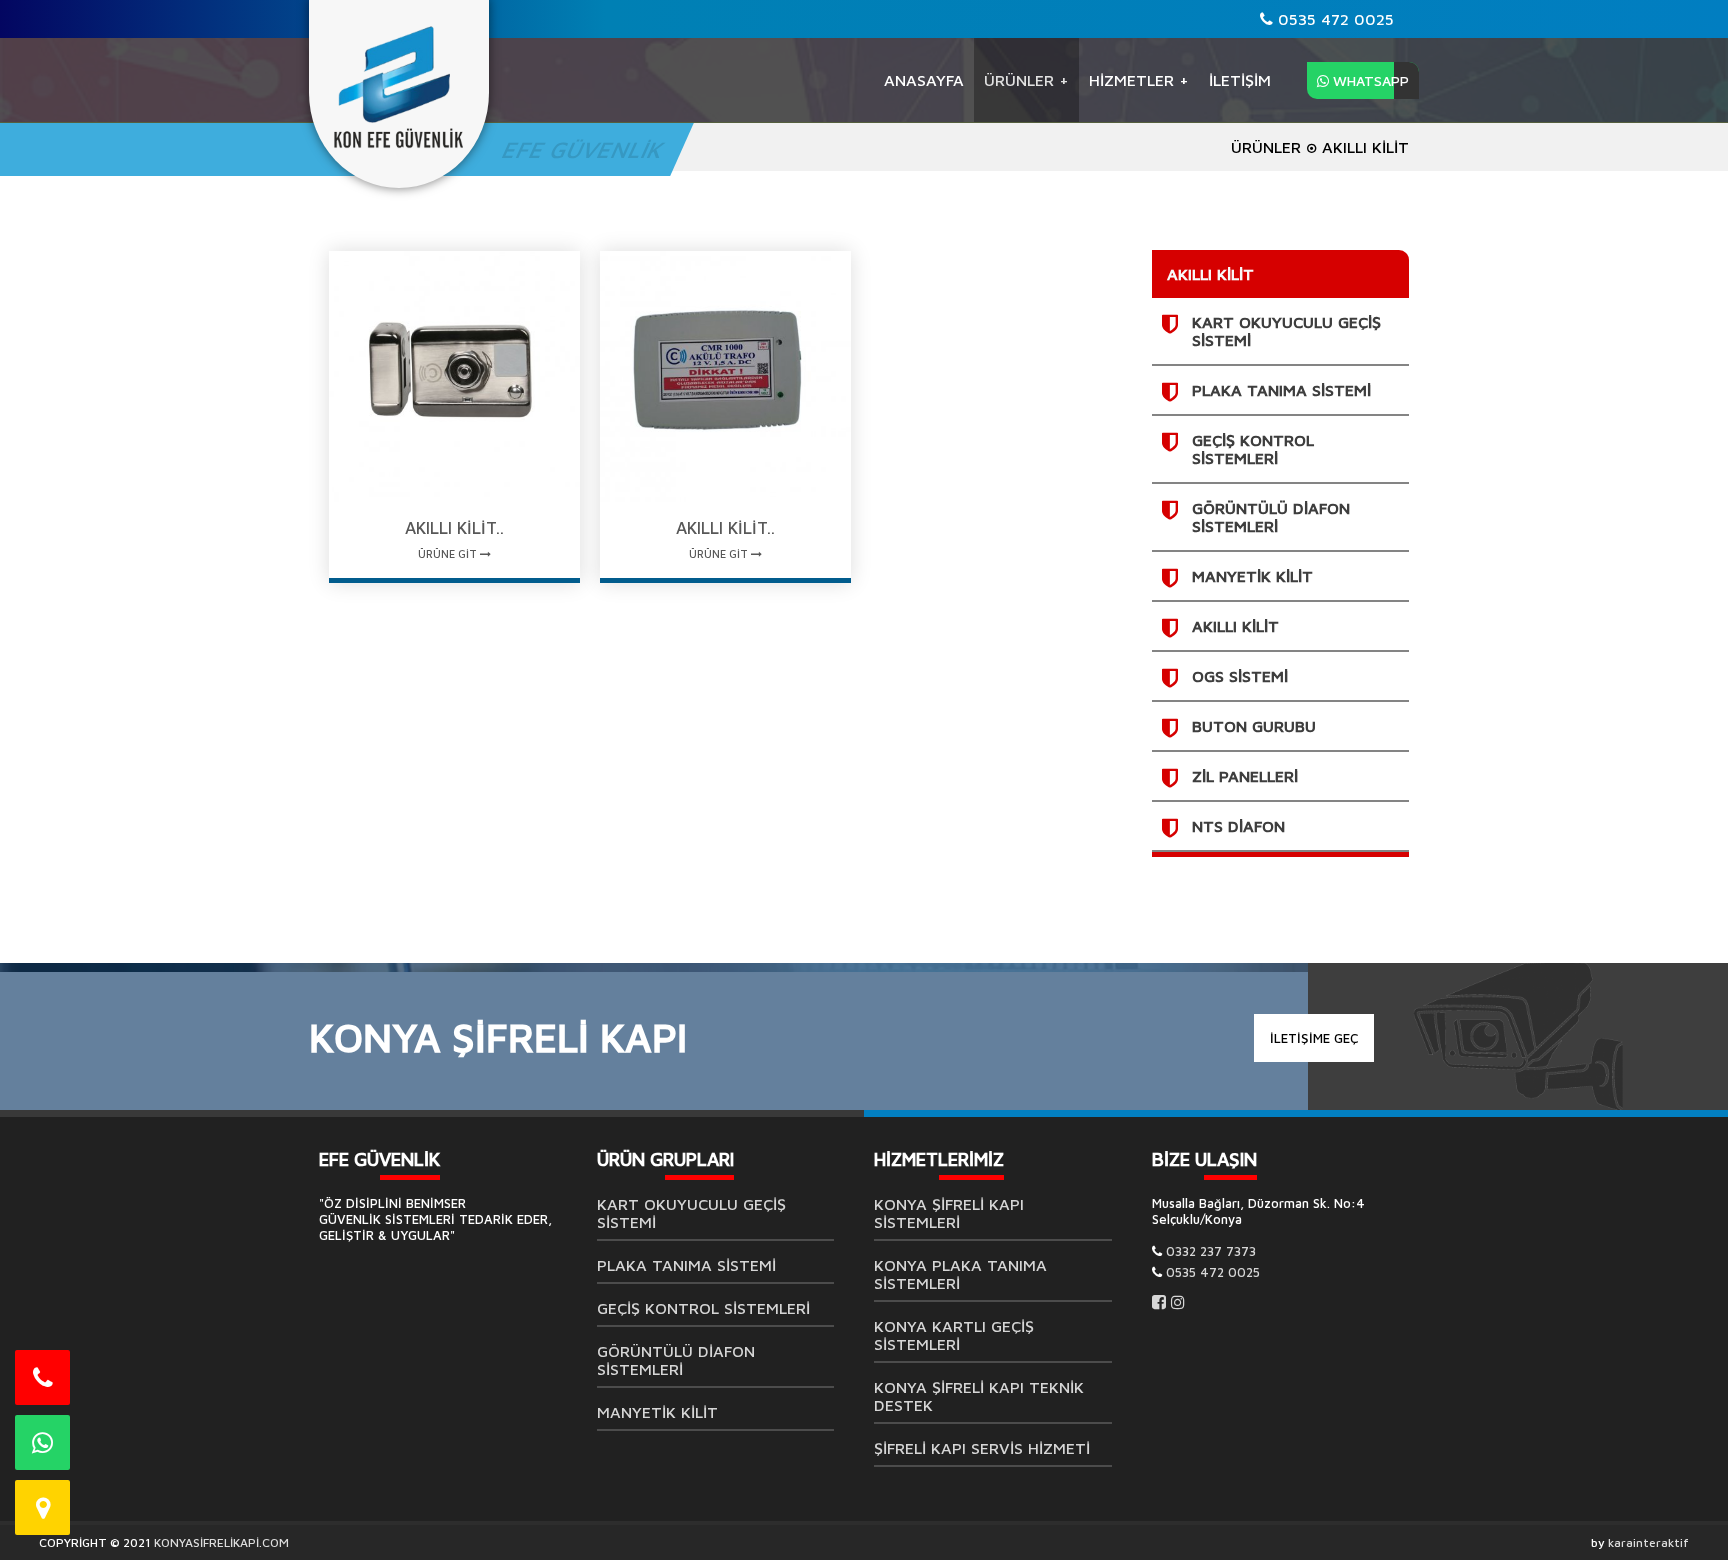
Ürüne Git (449, 553)
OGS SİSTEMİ (1240, 676)
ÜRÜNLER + (1026, 80)
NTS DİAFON (1238, 826)
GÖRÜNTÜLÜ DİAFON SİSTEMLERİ (1271, 517)
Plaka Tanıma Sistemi (1281, 390)
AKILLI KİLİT (1235, 626)
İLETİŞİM (1240, 80)
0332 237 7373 (1211, 1251)
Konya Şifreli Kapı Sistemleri (949, 1213)
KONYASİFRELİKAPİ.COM (221, 1542)
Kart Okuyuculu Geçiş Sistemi (691, 1213)
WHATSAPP (1369, 80)
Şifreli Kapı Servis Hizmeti (982, 1448)
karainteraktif (1648, 1542)
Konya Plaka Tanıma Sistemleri (960, 1274)
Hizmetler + (1139, 80)
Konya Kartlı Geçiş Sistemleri (954, 1335)
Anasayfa (924, 80)
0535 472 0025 (1333, 19)
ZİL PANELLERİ (1245, 776)
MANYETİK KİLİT (1252, 576)
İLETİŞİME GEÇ (1314, 1038)
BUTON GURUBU (1254, 726)
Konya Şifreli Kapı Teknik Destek (979, 1396)
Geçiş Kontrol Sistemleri (1253, 449)
